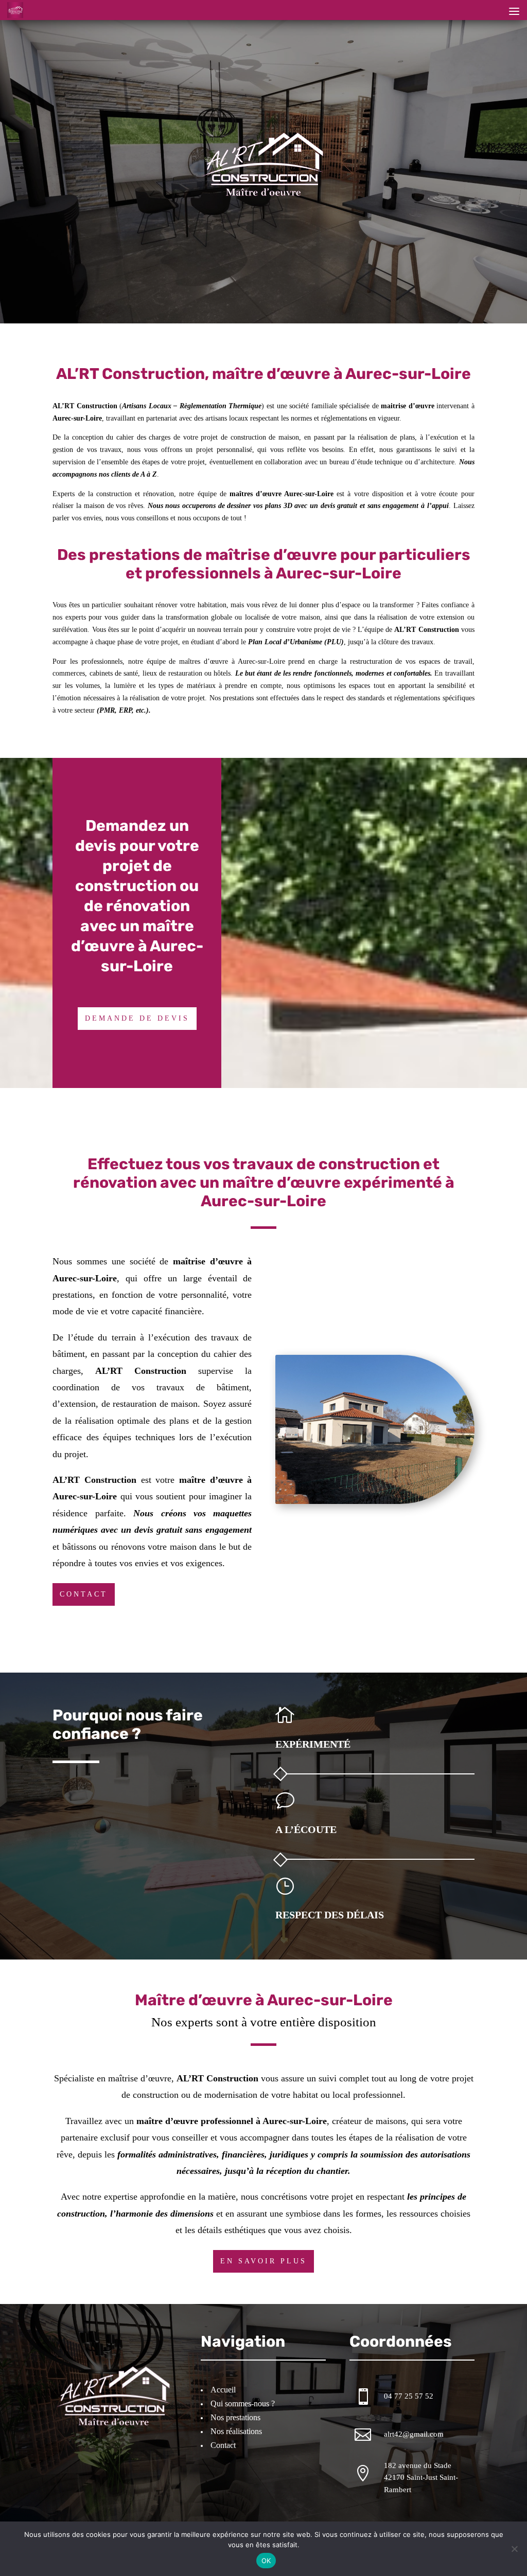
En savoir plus (263, 2261)
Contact (84, 1594)
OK (266, 2561)
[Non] (514, 2549)
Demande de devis (137, 1018)
